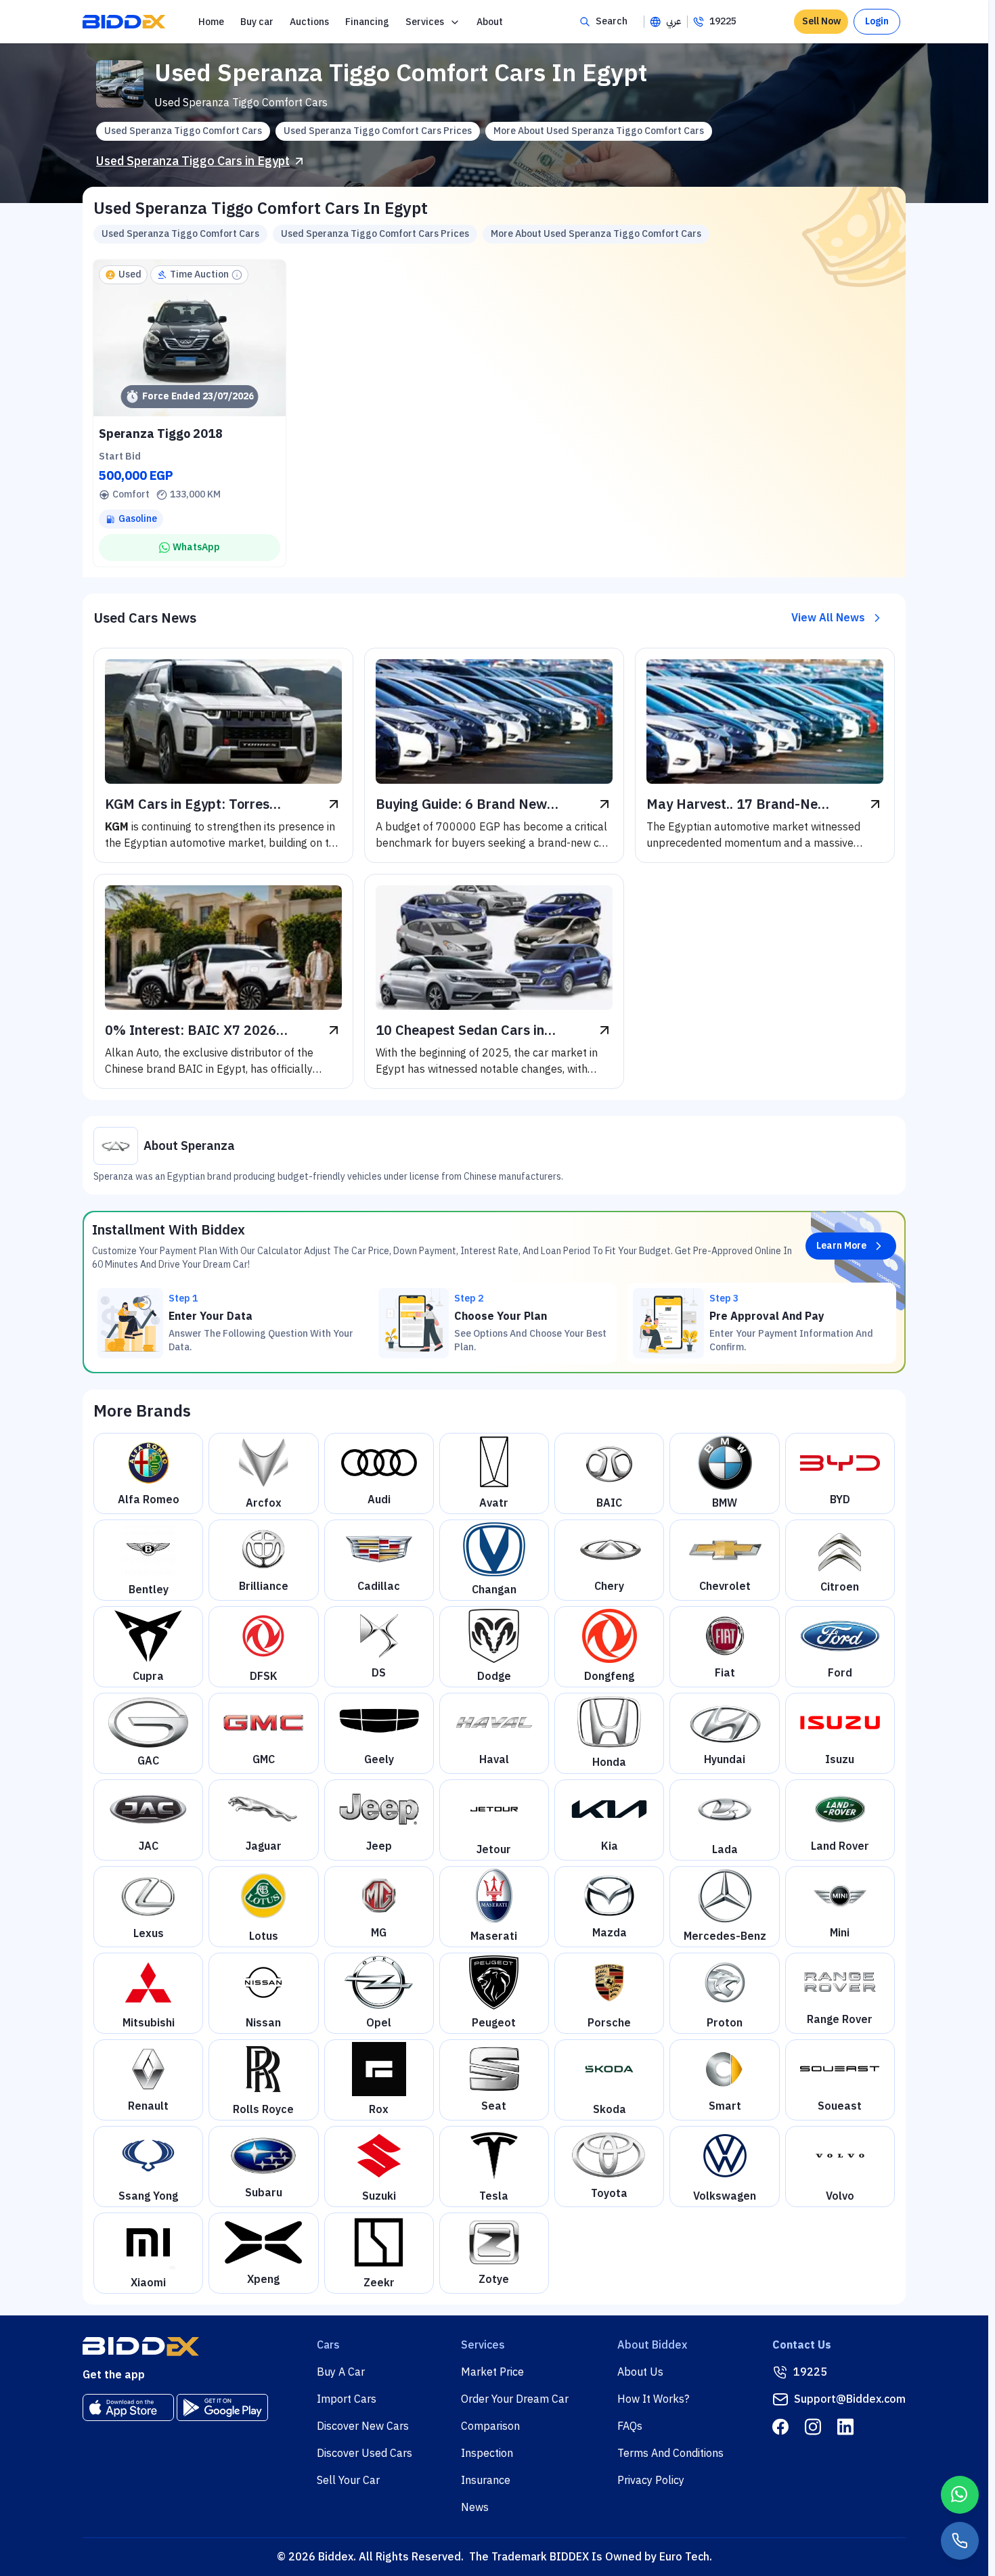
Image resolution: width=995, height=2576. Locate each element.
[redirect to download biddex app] (128, 2407)
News (475, 2508)
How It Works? (653, 2399)
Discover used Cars (364, 2453)
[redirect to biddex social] (780, 2427)
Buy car (257, 22)
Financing (367, 22)
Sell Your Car (348, 2481)
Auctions (309, 22)
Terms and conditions (670, 2453)
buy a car (341, 2372)
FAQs (630, 2426)
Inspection (487, 2453)
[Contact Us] (960, 2541)
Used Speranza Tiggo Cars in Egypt (193, 161)
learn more (841, 1246)
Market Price (492, 2372)
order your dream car (515, 2399)
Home (211, 22)
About (490, 22)
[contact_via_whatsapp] (960, 2495)
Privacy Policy (651, 2481)
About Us (640, 2372)
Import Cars (347, 2399)
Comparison (490, 2426)
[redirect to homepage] (124, 22)
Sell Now (821, 21)
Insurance (486, 2481)
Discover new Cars (363, 2426)
